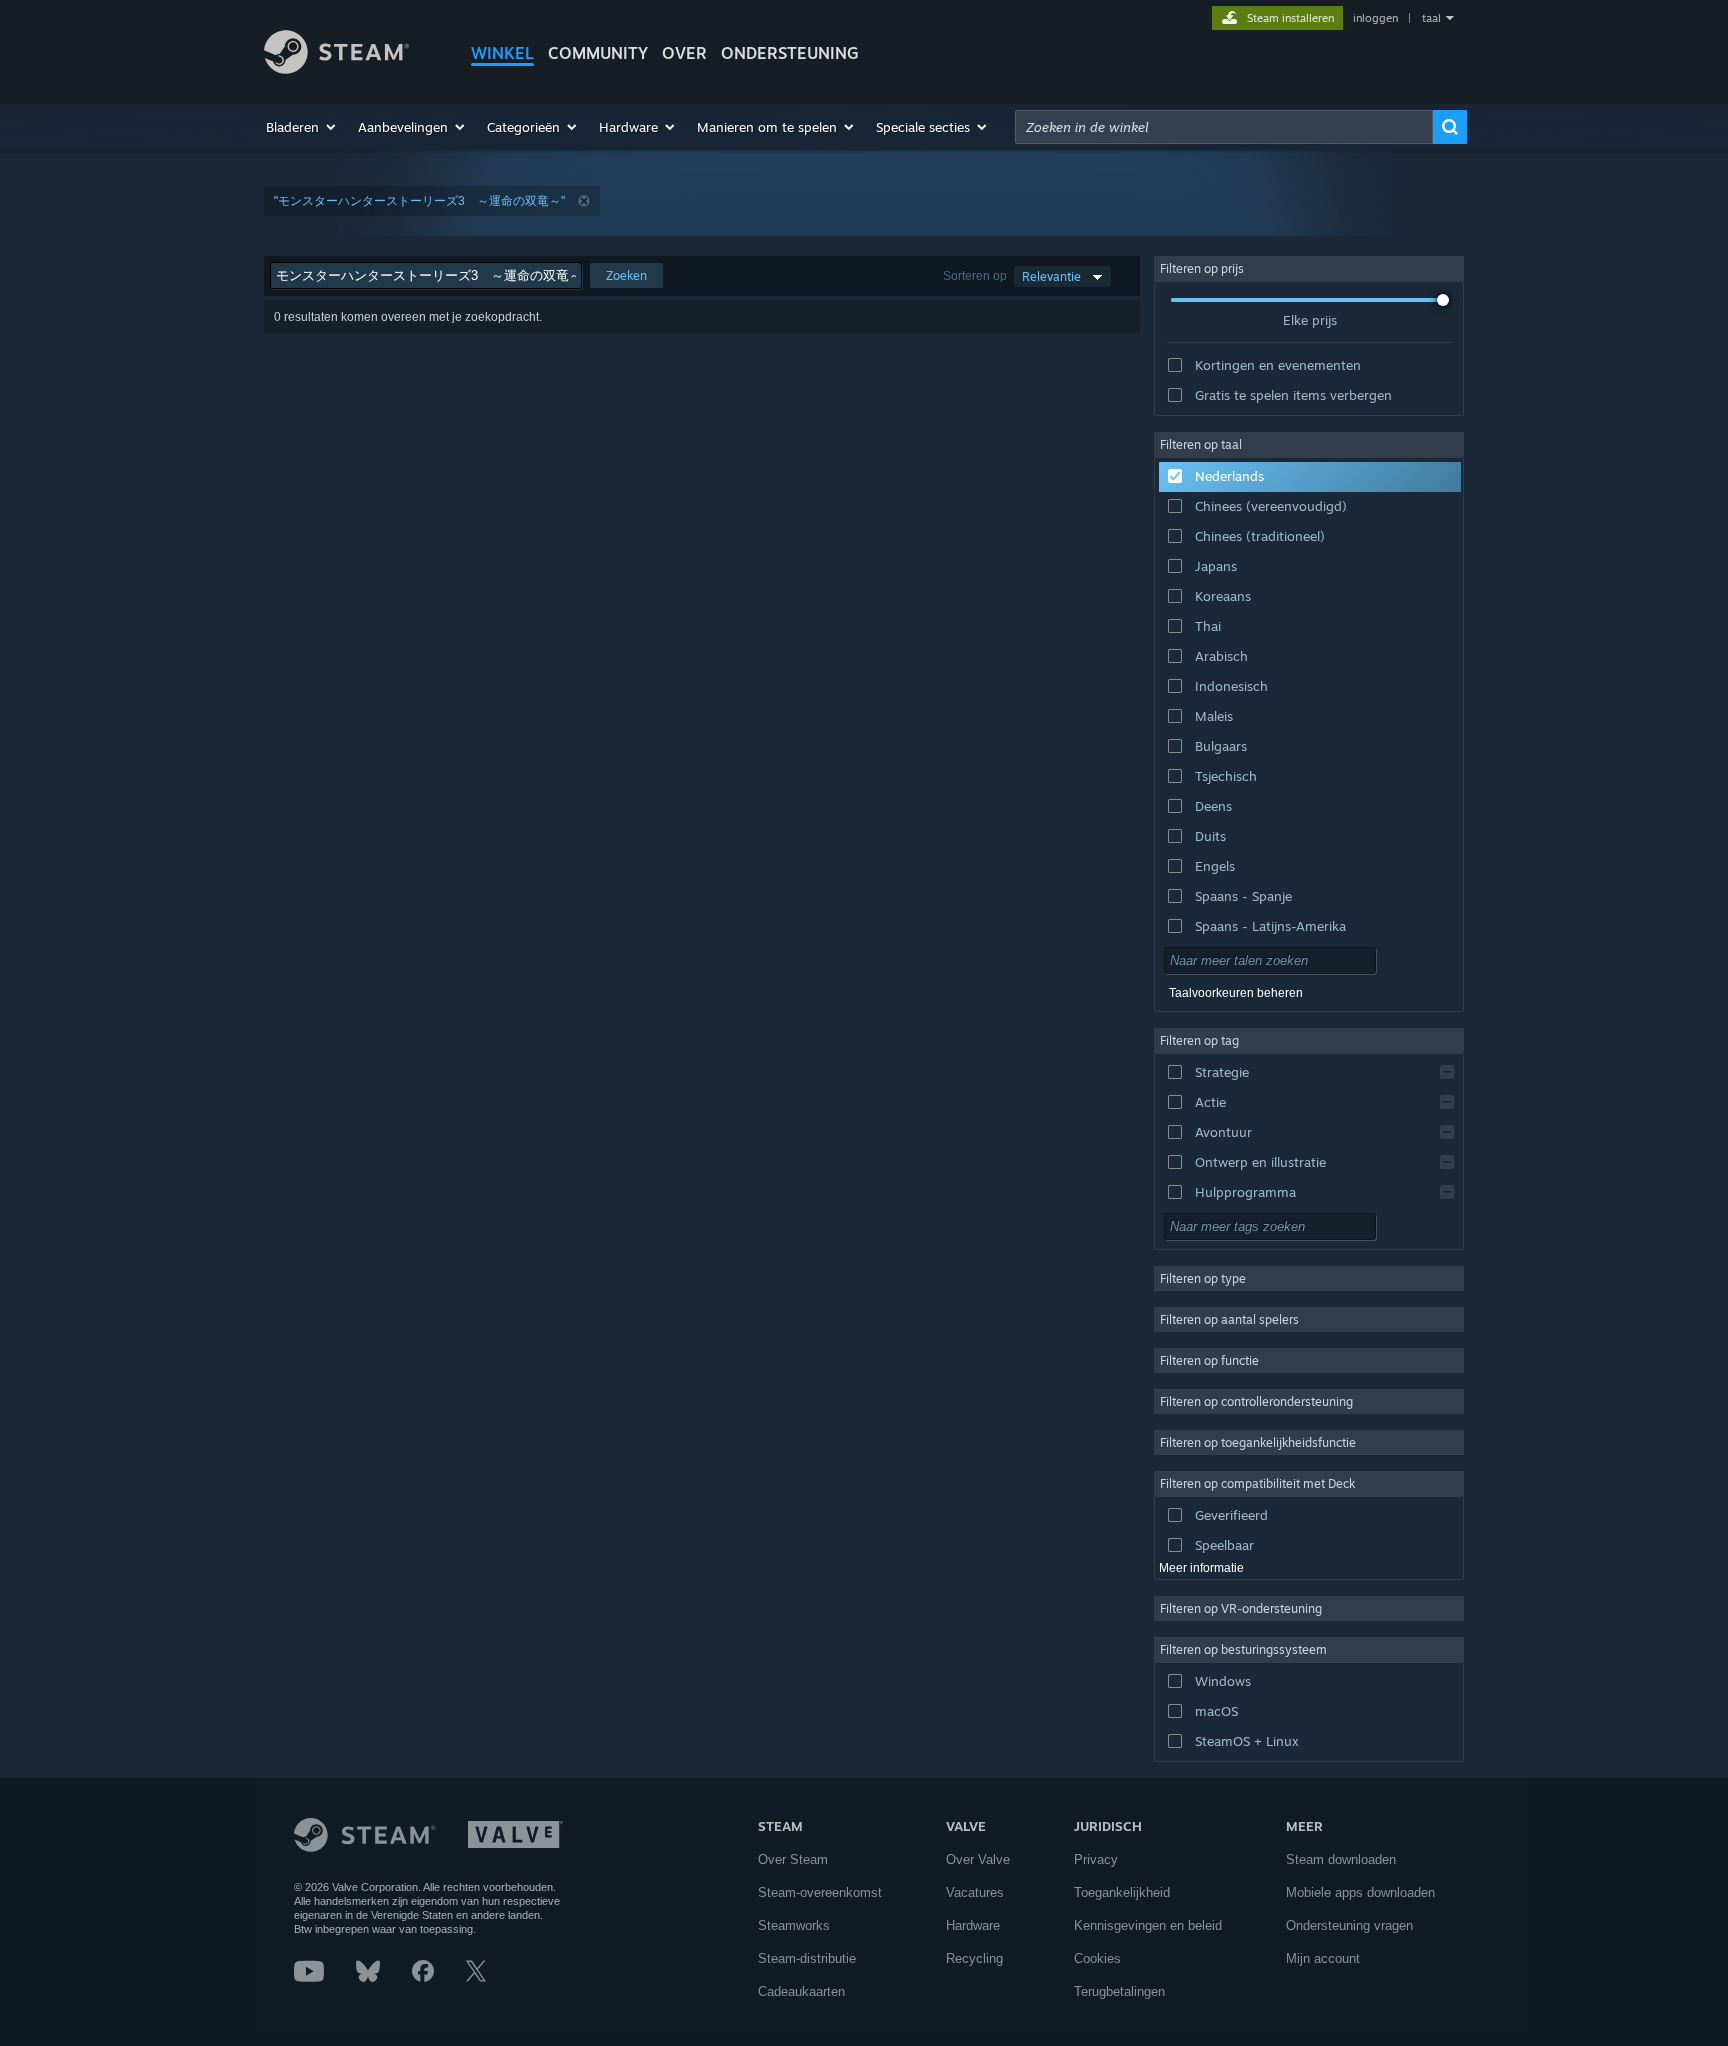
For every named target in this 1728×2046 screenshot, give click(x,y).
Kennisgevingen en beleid (1148, 1925)
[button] (302, 127)
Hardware (973, 1925)
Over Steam (793, 1859)
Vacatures (975, 1892)
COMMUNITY (598, 53)
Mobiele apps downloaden (1360, 1892)
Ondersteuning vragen (1349, 1925)
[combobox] (1224, 127)
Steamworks (794, 1925)
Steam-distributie (807, 1958)
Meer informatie (1201, 1568)
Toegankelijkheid (1122, 1892)
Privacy (1096, 1859)
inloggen (1375, 18)
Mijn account (1323, 1958)
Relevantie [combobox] (1051, 276)
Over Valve (978, 1859)
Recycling (974, 1958)
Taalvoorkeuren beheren (1236, 993)
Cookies (1097, 1958)
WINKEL (502, 53)
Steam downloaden (1341, 1859)
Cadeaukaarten (801, 1991)
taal (1431, 18)
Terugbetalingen (1119, 1991)
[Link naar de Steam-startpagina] (336, 68)
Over (684, 53)
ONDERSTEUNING (790, 53)
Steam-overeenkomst (820, 1892)
